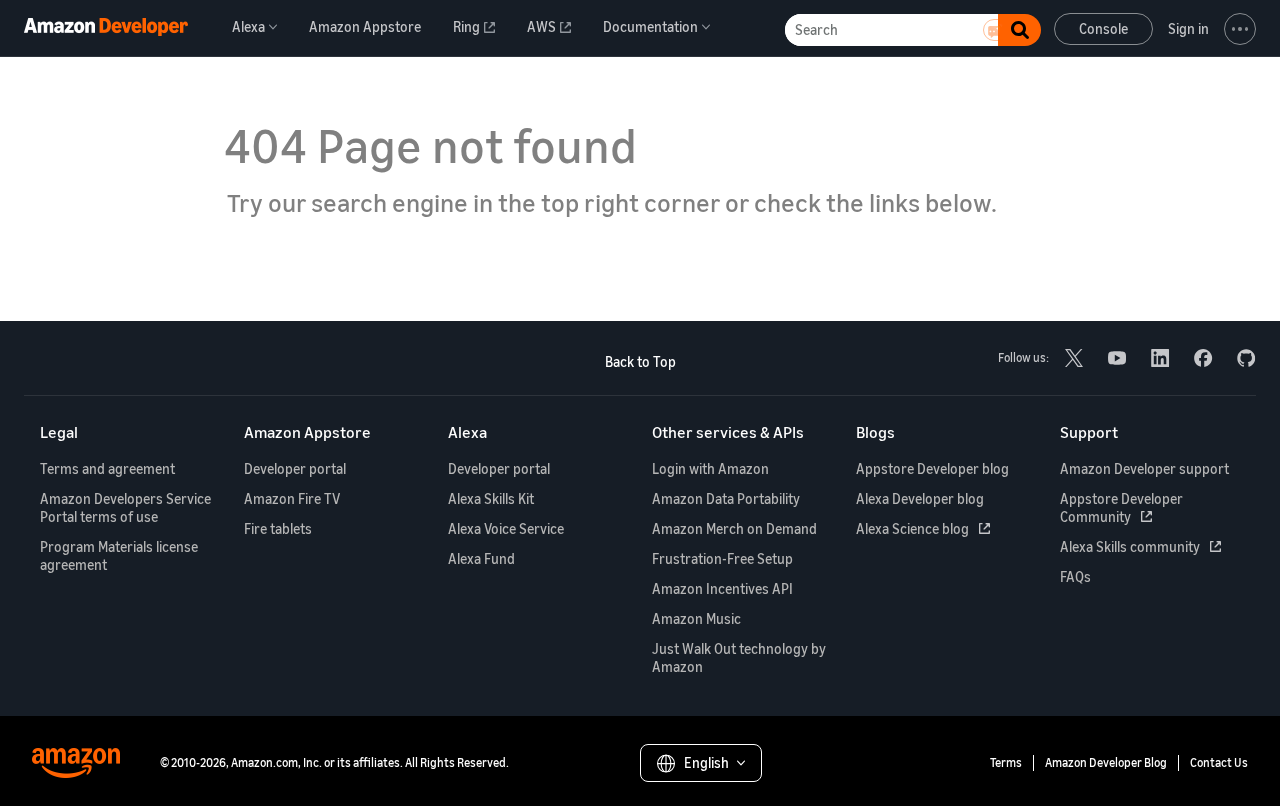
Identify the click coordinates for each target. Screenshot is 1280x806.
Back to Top (640, 361)
